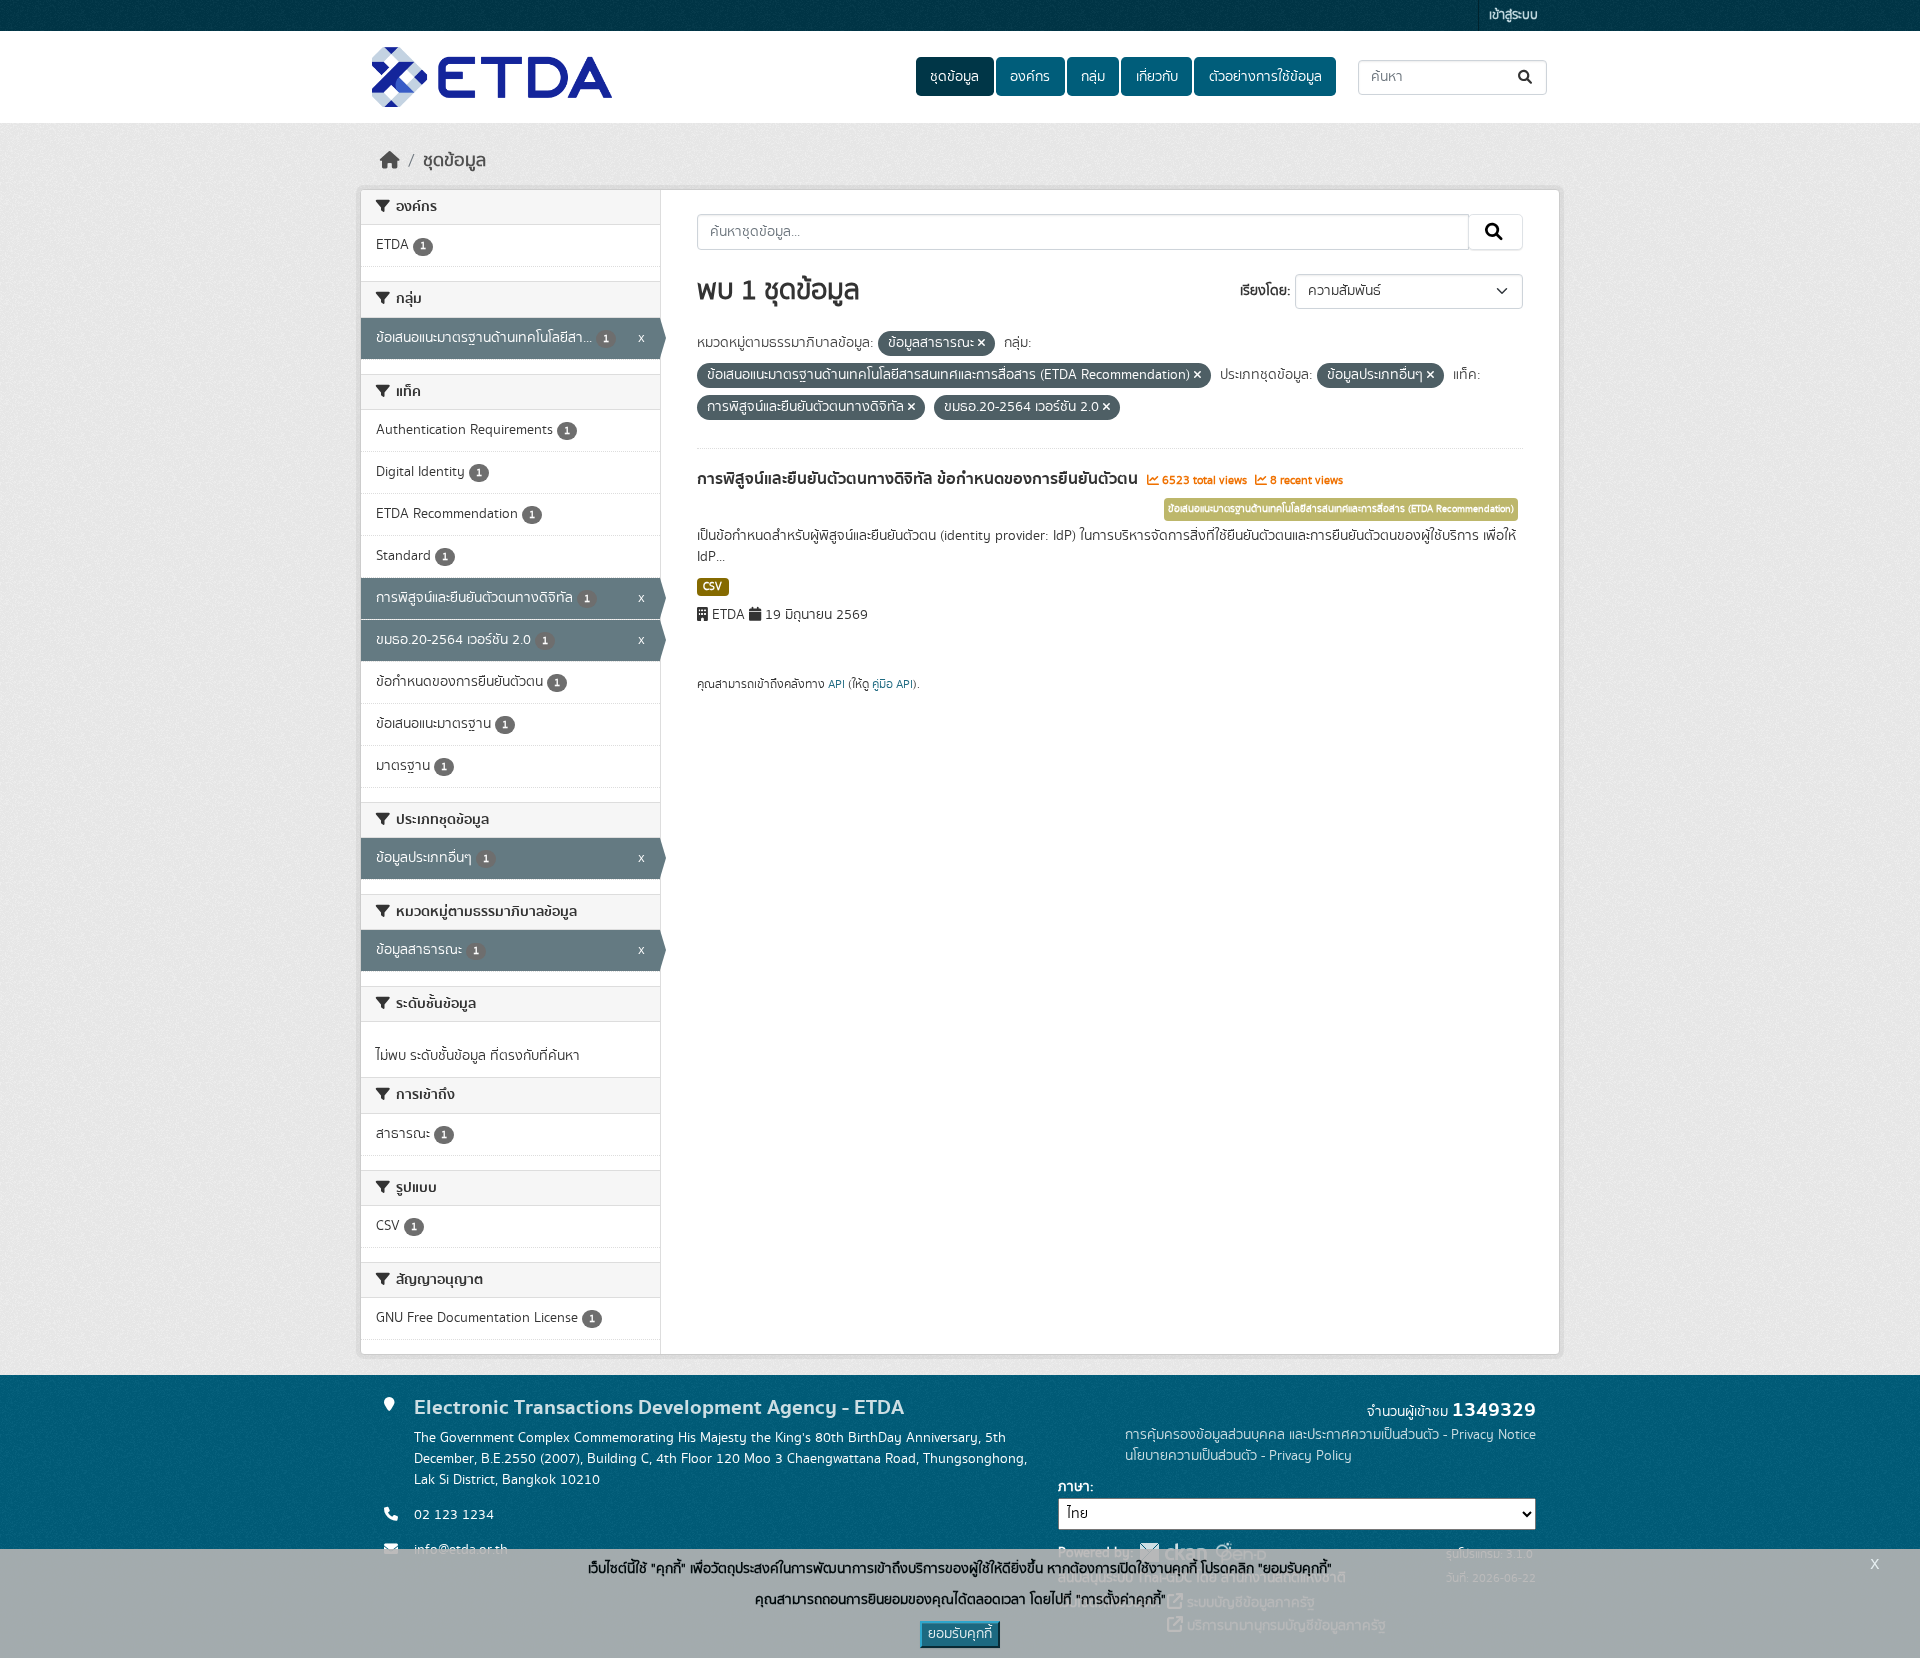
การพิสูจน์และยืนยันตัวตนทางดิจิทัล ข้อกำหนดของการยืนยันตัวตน (919, 479)
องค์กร (1030, 77)
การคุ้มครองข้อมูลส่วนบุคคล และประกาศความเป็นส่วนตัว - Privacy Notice (1330, 1435)
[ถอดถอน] (981, 344)
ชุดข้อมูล (954, 77)
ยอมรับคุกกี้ (960, 1634)
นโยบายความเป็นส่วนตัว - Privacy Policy (1238, 1456)
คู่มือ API (892, 684)
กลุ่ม (1093, 77)
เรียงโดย (1263, 291)
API (836, 684)
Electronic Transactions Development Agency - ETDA (659, 1407)
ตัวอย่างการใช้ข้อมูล (1265, 77)
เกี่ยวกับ (1157, 77)
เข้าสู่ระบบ (1513, 15)
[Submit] (1526, 77)
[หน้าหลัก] (390, 161)
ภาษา (1074, 1487)
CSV (712, 587)
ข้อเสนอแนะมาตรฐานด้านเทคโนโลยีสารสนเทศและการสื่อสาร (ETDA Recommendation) (1341, 509)
